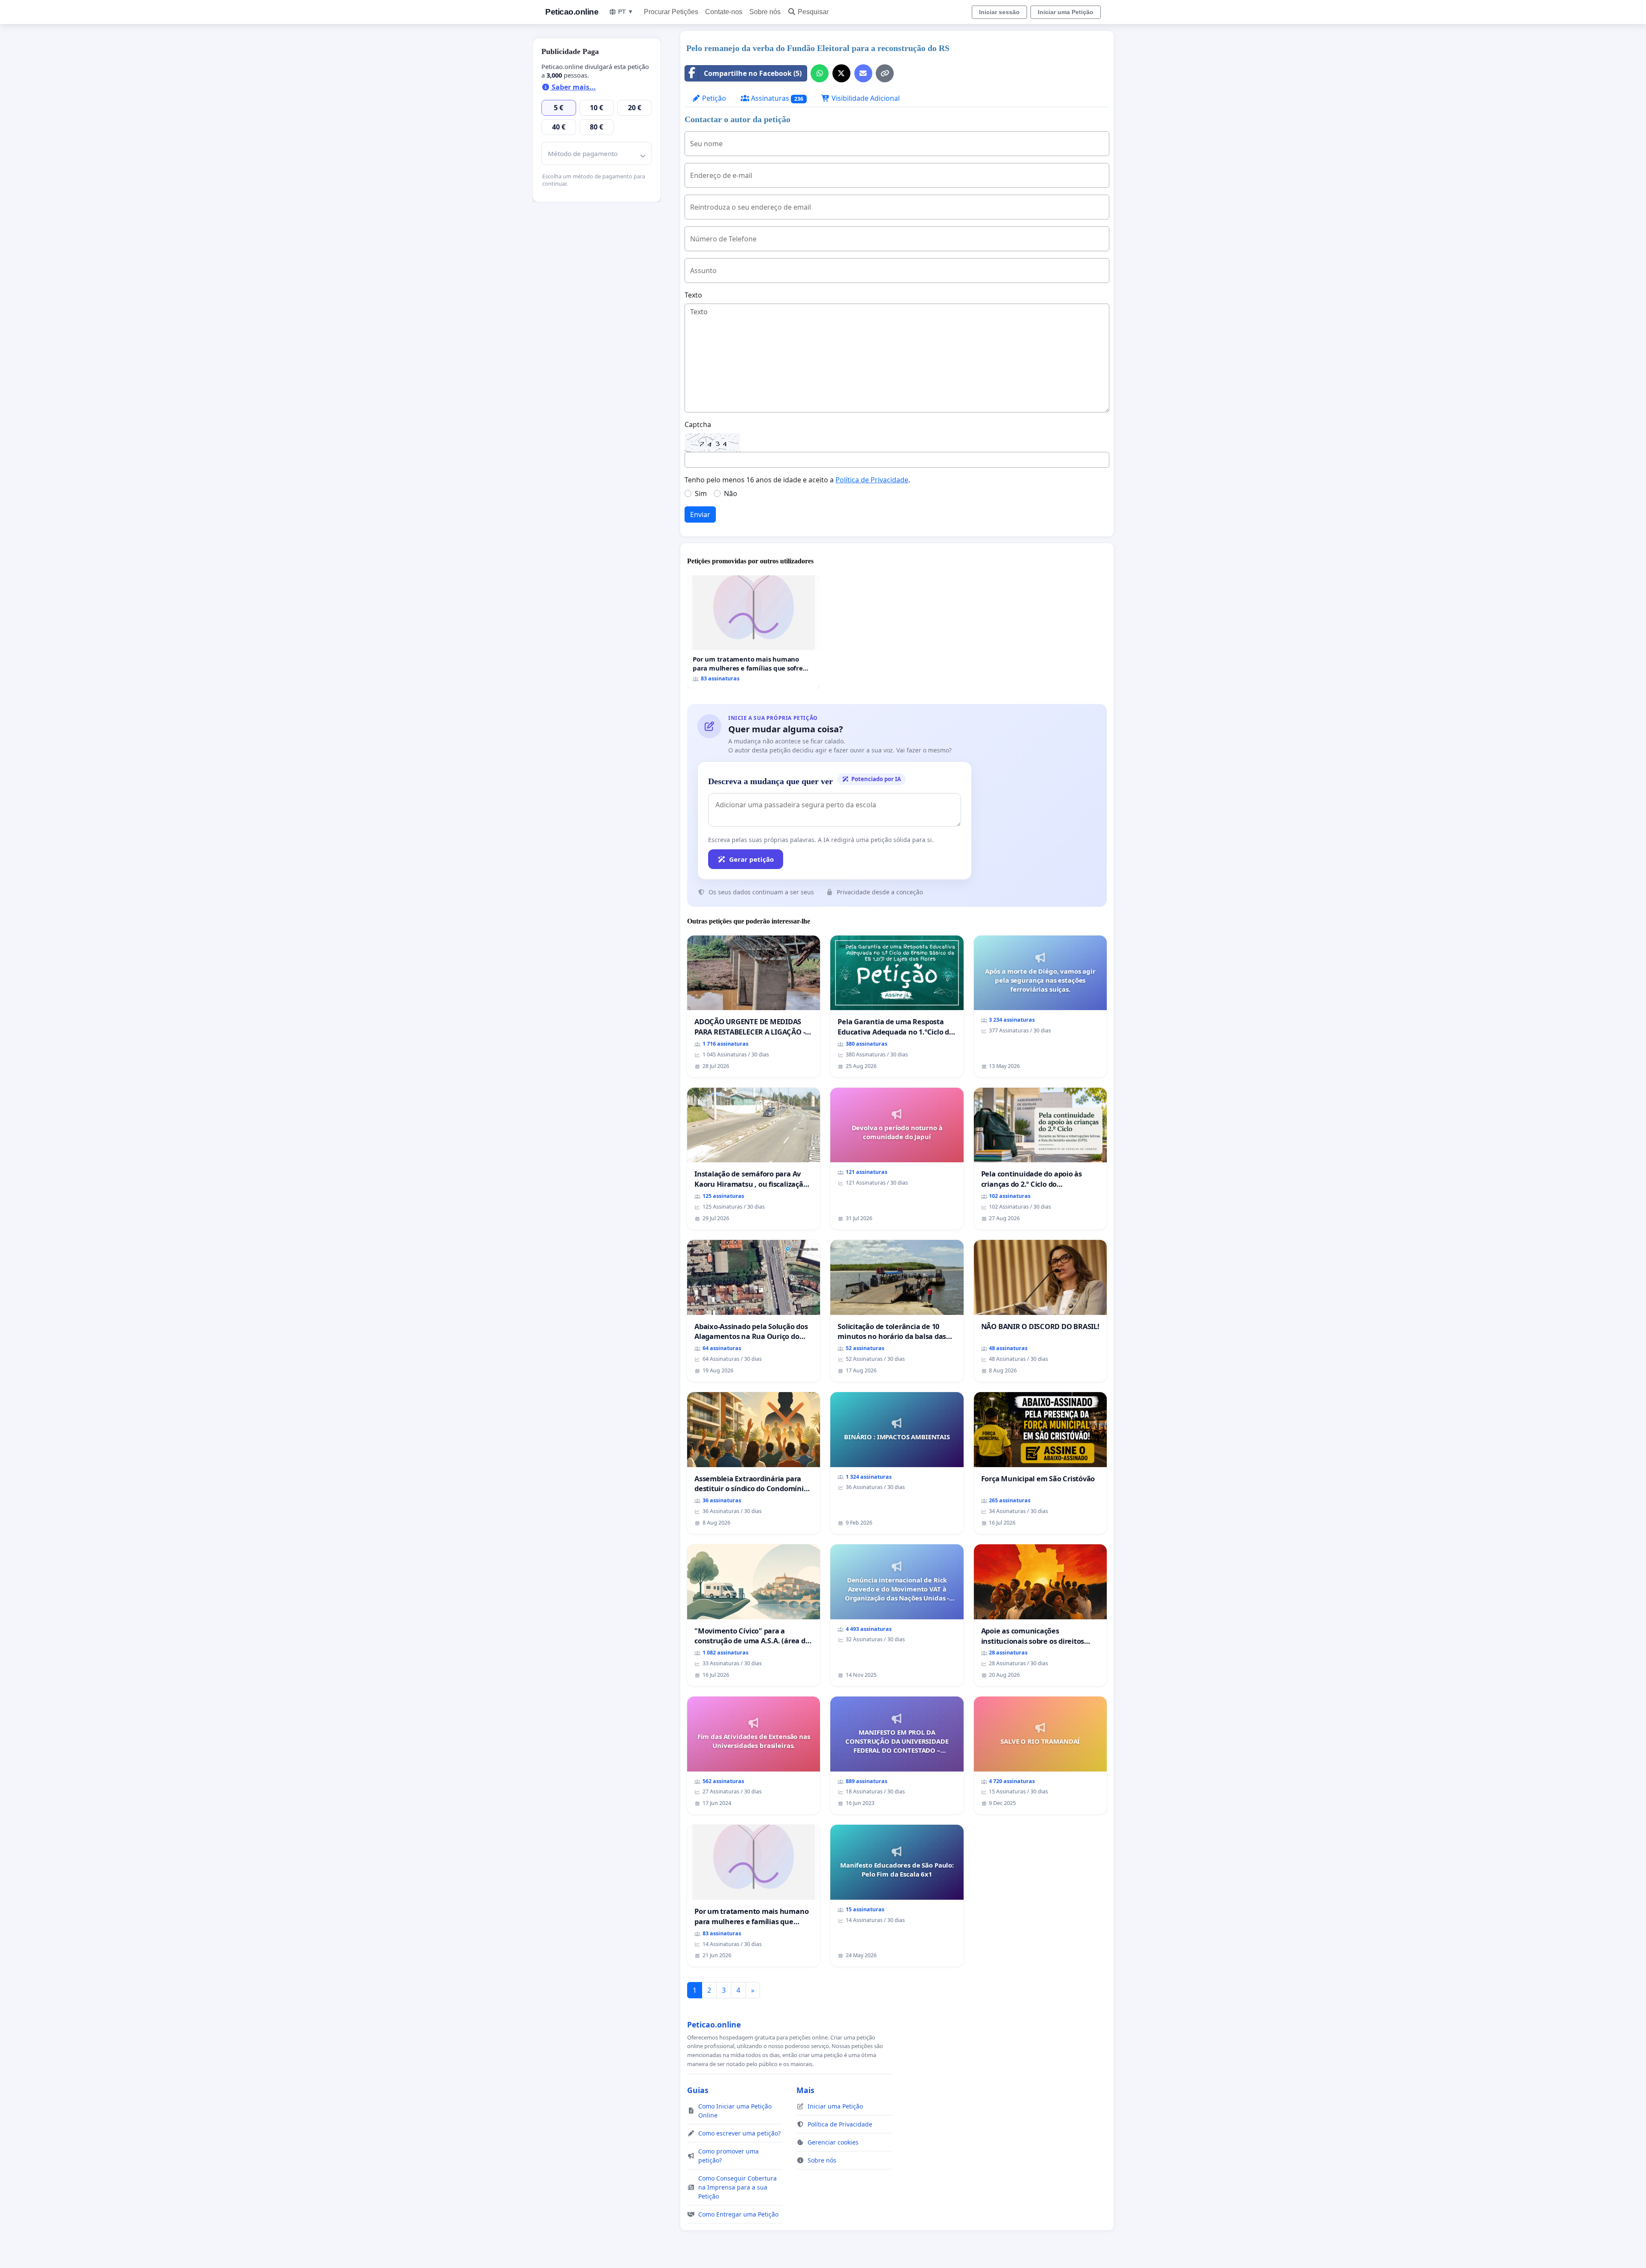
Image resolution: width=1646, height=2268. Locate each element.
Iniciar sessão (999, 12)
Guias (698, 2090)
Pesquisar (813, 12)
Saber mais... (573, 87)
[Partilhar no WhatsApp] (820, 73)
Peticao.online (572, 12)
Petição (713, 98)
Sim (701, 493)
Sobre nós (765, 12)
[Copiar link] (885, 73)
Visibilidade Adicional (865, 98)
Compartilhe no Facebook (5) (753, 73)
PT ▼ (626, 12)
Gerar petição (751, 859)
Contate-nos (724, 12)
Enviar (700, 514)
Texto (693, 295)
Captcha (698, 424)
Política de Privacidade (872, 480)
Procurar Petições (671, 12)
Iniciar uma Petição (1066, 12)
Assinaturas (776, 98)
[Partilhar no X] (841, 73)
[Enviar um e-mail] (863, 73)
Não (731, 493)
